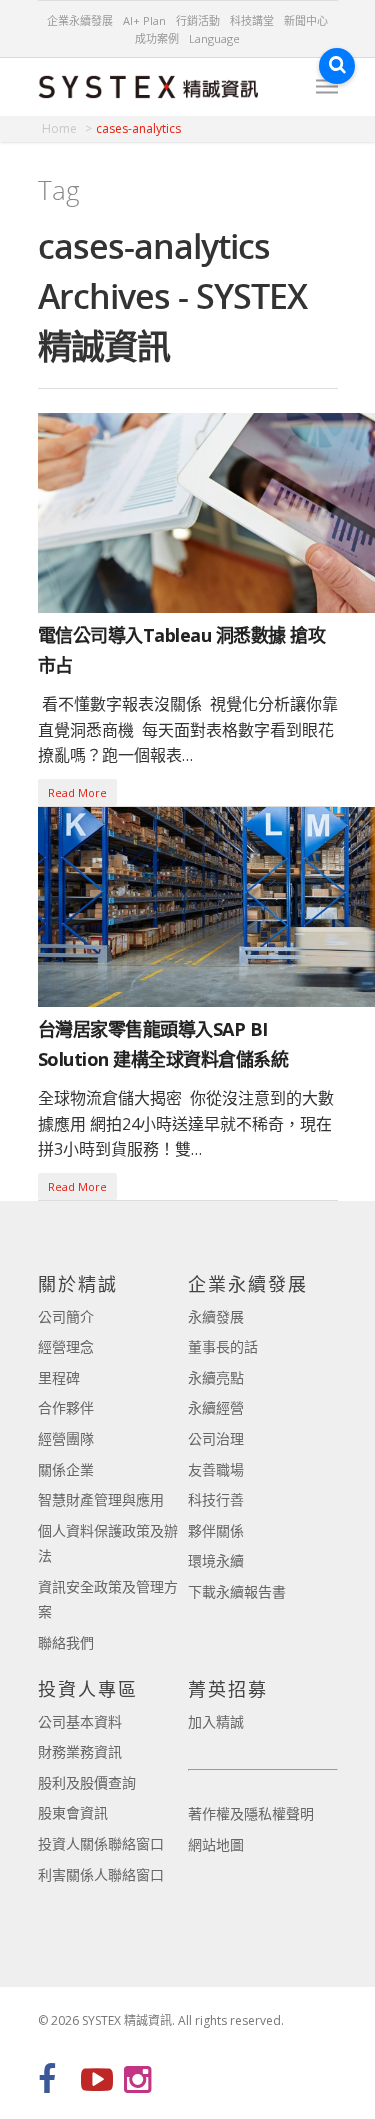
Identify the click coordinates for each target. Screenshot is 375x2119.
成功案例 (157, 38)
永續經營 (216, 1407)
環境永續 (216, 1560)
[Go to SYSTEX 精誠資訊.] (67, 128)
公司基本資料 (80, 1721)
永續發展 (216, 1316)
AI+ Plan (144, 20)
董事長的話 (223, 1346)
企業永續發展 (80, 20)
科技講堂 (252, 20)
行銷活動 (198, 20)
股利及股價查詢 (87, 1782)
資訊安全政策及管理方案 (108, 1599)
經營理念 (66, 1346)
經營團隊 (66, 1438)
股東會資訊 (73, 1812)
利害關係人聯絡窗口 (101, 1874)
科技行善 (216, 1499)
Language (214, 38)
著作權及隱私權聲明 (251, 1813)
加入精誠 (216, 1721)
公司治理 (216, 1438)
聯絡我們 (66, 1642)
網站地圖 (216, 1844)
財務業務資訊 (80, 1751)
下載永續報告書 (237, 1591)
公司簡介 (66, 1316)
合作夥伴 (66, 1407)
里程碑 (59, 1377)
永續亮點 (216, 1377)
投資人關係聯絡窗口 (101, 1843)
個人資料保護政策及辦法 (108, 1543)
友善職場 (216, 1469)
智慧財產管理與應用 (101, 1499)
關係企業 (66, 1469)
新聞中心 (306, 20)
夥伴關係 (216, 1530)
